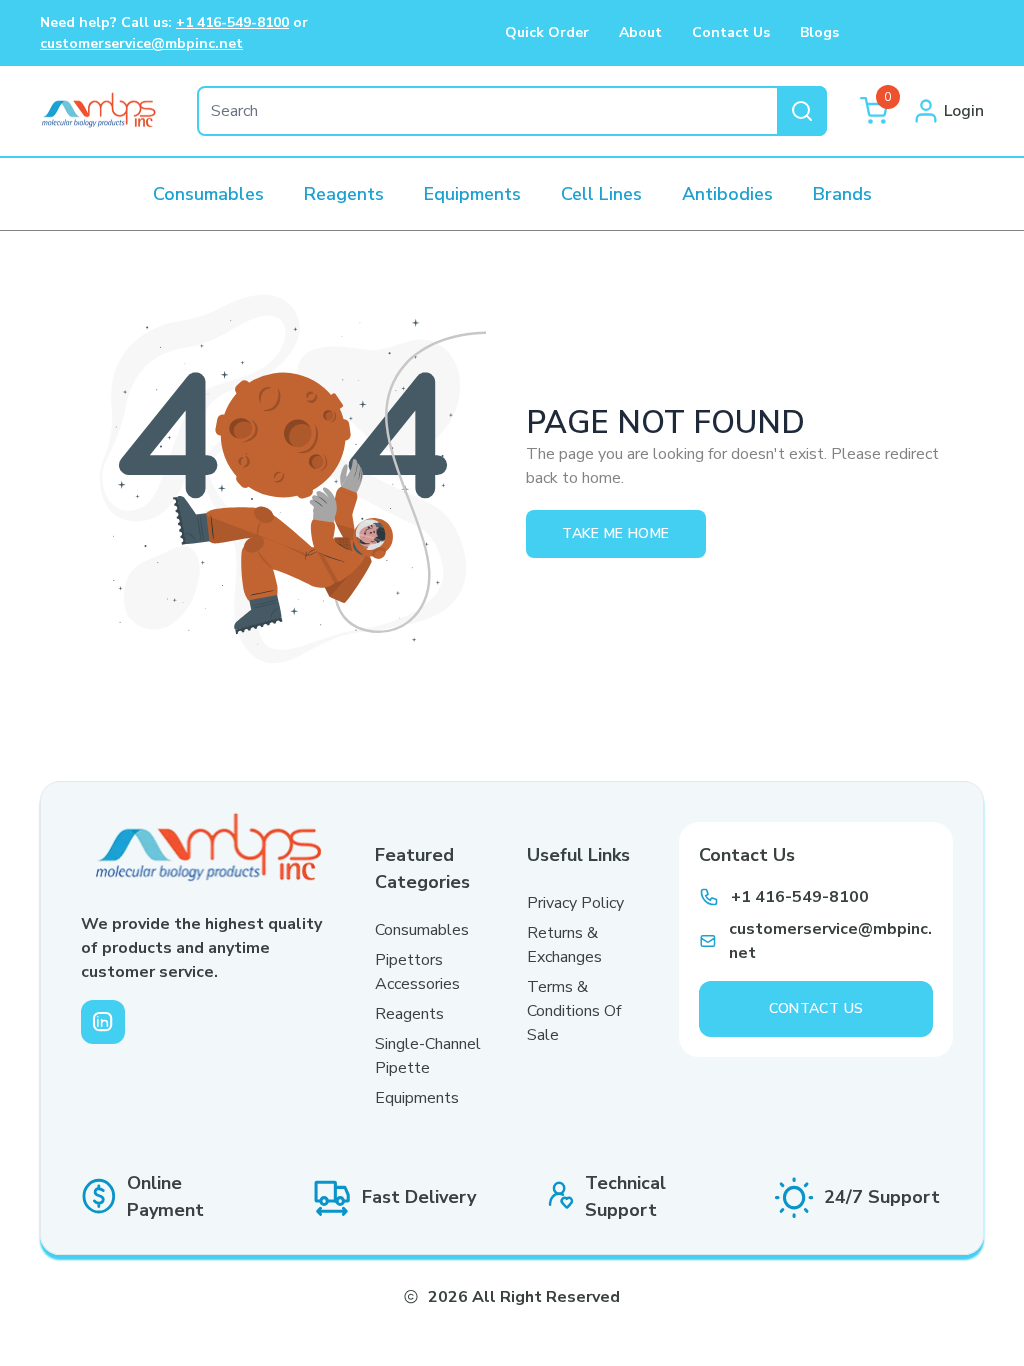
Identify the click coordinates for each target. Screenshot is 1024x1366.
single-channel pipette (428, 1056)
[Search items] (802, 111)
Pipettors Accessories (417, 972)
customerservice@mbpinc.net (141, 43)
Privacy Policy (575, 903)
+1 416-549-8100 (232, 22)
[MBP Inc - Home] (98, 111)
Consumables (422, 930)
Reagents (409, 1014)
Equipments (417, 1098)
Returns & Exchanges (564, 945)
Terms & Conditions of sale (574, 1011)
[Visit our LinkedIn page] (103, 1022)
